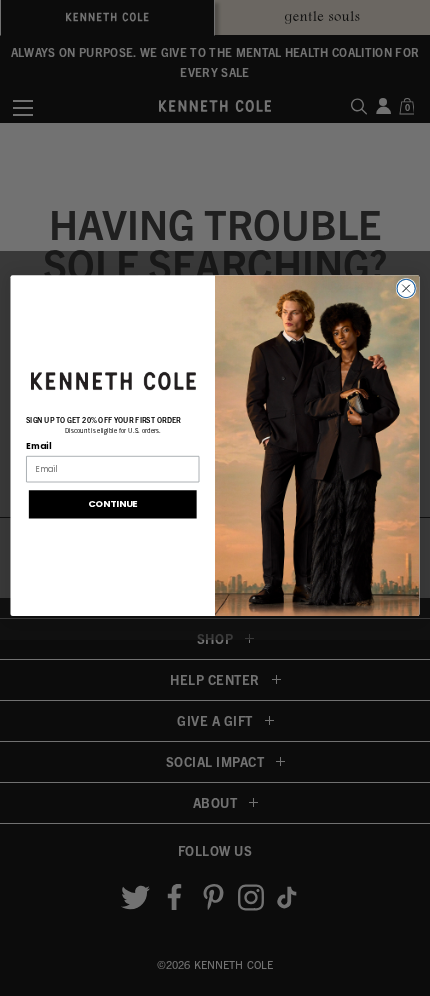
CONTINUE (113, 503)
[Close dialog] (406, 288)
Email (38, 446)
